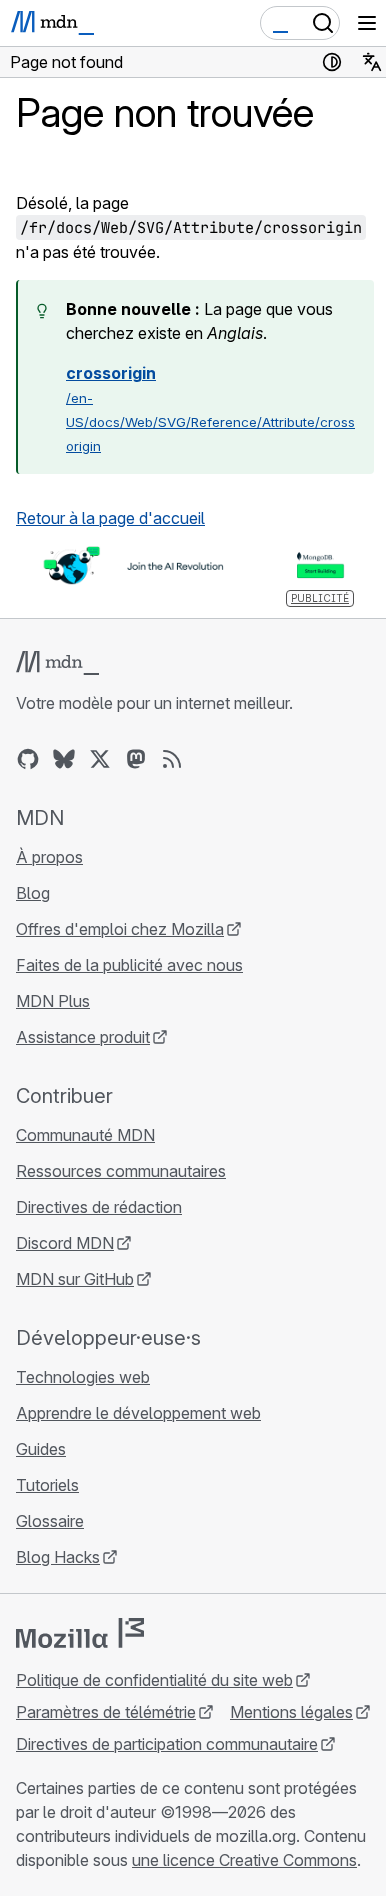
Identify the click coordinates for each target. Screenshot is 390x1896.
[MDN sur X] (100, 759)
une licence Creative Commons (244, 1860)
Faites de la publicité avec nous (129, 965)
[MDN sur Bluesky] (64, 759)
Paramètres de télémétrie (106, 1712)
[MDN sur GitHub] (28, 759)
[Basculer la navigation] (367, 23)
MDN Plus (53, 1001)
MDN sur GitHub (75, 1279)
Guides (41, 1449)
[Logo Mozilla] (80, 1633)
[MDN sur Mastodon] (136, 759)
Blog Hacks (58, 1557)
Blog (33, 893)
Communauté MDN (85, 1135)
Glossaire (50, 1521)
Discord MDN (65, 1243)
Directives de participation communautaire (167, 1744)
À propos (49, 857)
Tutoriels (47, 1485)
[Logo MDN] (57, 663)
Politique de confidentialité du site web (154, 1680)
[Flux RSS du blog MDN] (172, 759)
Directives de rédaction (99, 1207)
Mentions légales (291, 1712)
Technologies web (83, 1377)
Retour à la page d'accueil (110, 518)
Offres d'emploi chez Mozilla (120, 929)
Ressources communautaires (121, 1171)
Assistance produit (83, 1037)
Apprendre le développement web (138, 1413)
